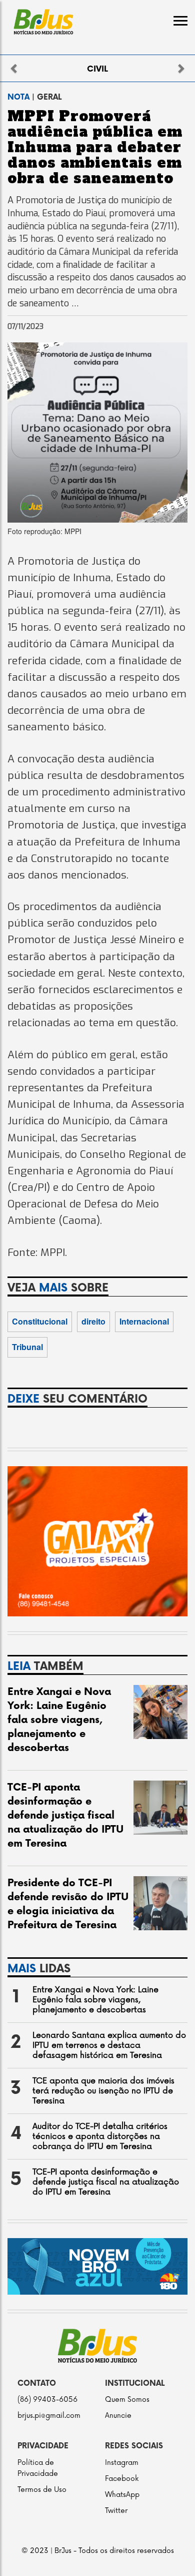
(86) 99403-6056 (47, 2400)
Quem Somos (127, 2400)
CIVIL (97, 69)
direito (93, 1321)
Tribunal (27, 1347)
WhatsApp (122, 2495)
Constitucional (40, 1321)
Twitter (116, 2511)
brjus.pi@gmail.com (49, 2416)
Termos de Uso (42, 2490)
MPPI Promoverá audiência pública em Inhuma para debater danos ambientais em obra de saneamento (95, 147)
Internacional (144, 1321)
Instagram (122, 2463)
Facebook (122, 2479)
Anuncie (118, 2416)
